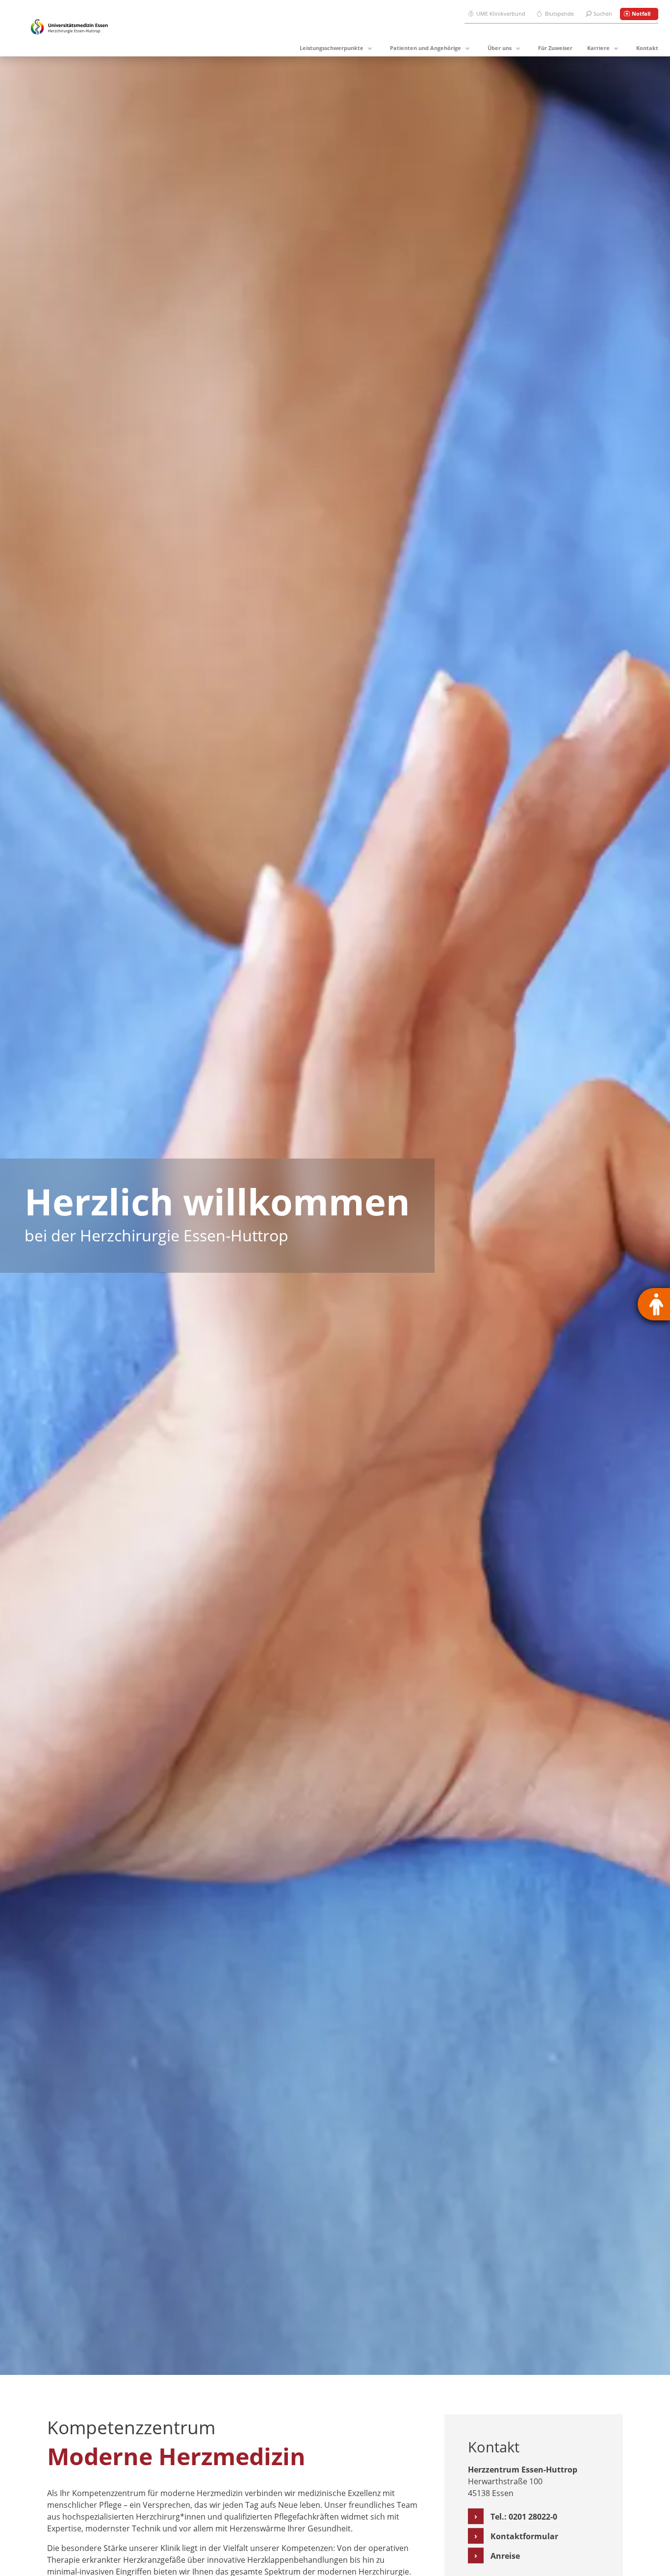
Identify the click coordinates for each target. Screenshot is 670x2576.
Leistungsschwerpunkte (332, 48)
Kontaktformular (524, 2536)
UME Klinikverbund (501, 13)
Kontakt (647, 48)
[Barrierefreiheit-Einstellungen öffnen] (654, 1304)
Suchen (603, 13)
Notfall (641, 13)
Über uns (500, 48)
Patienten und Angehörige (425, 48)
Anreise (505, 2556)
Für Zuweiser (555, 48)
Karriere (598, 48)
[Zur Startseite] (69, 28)
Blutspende (559, 13)
